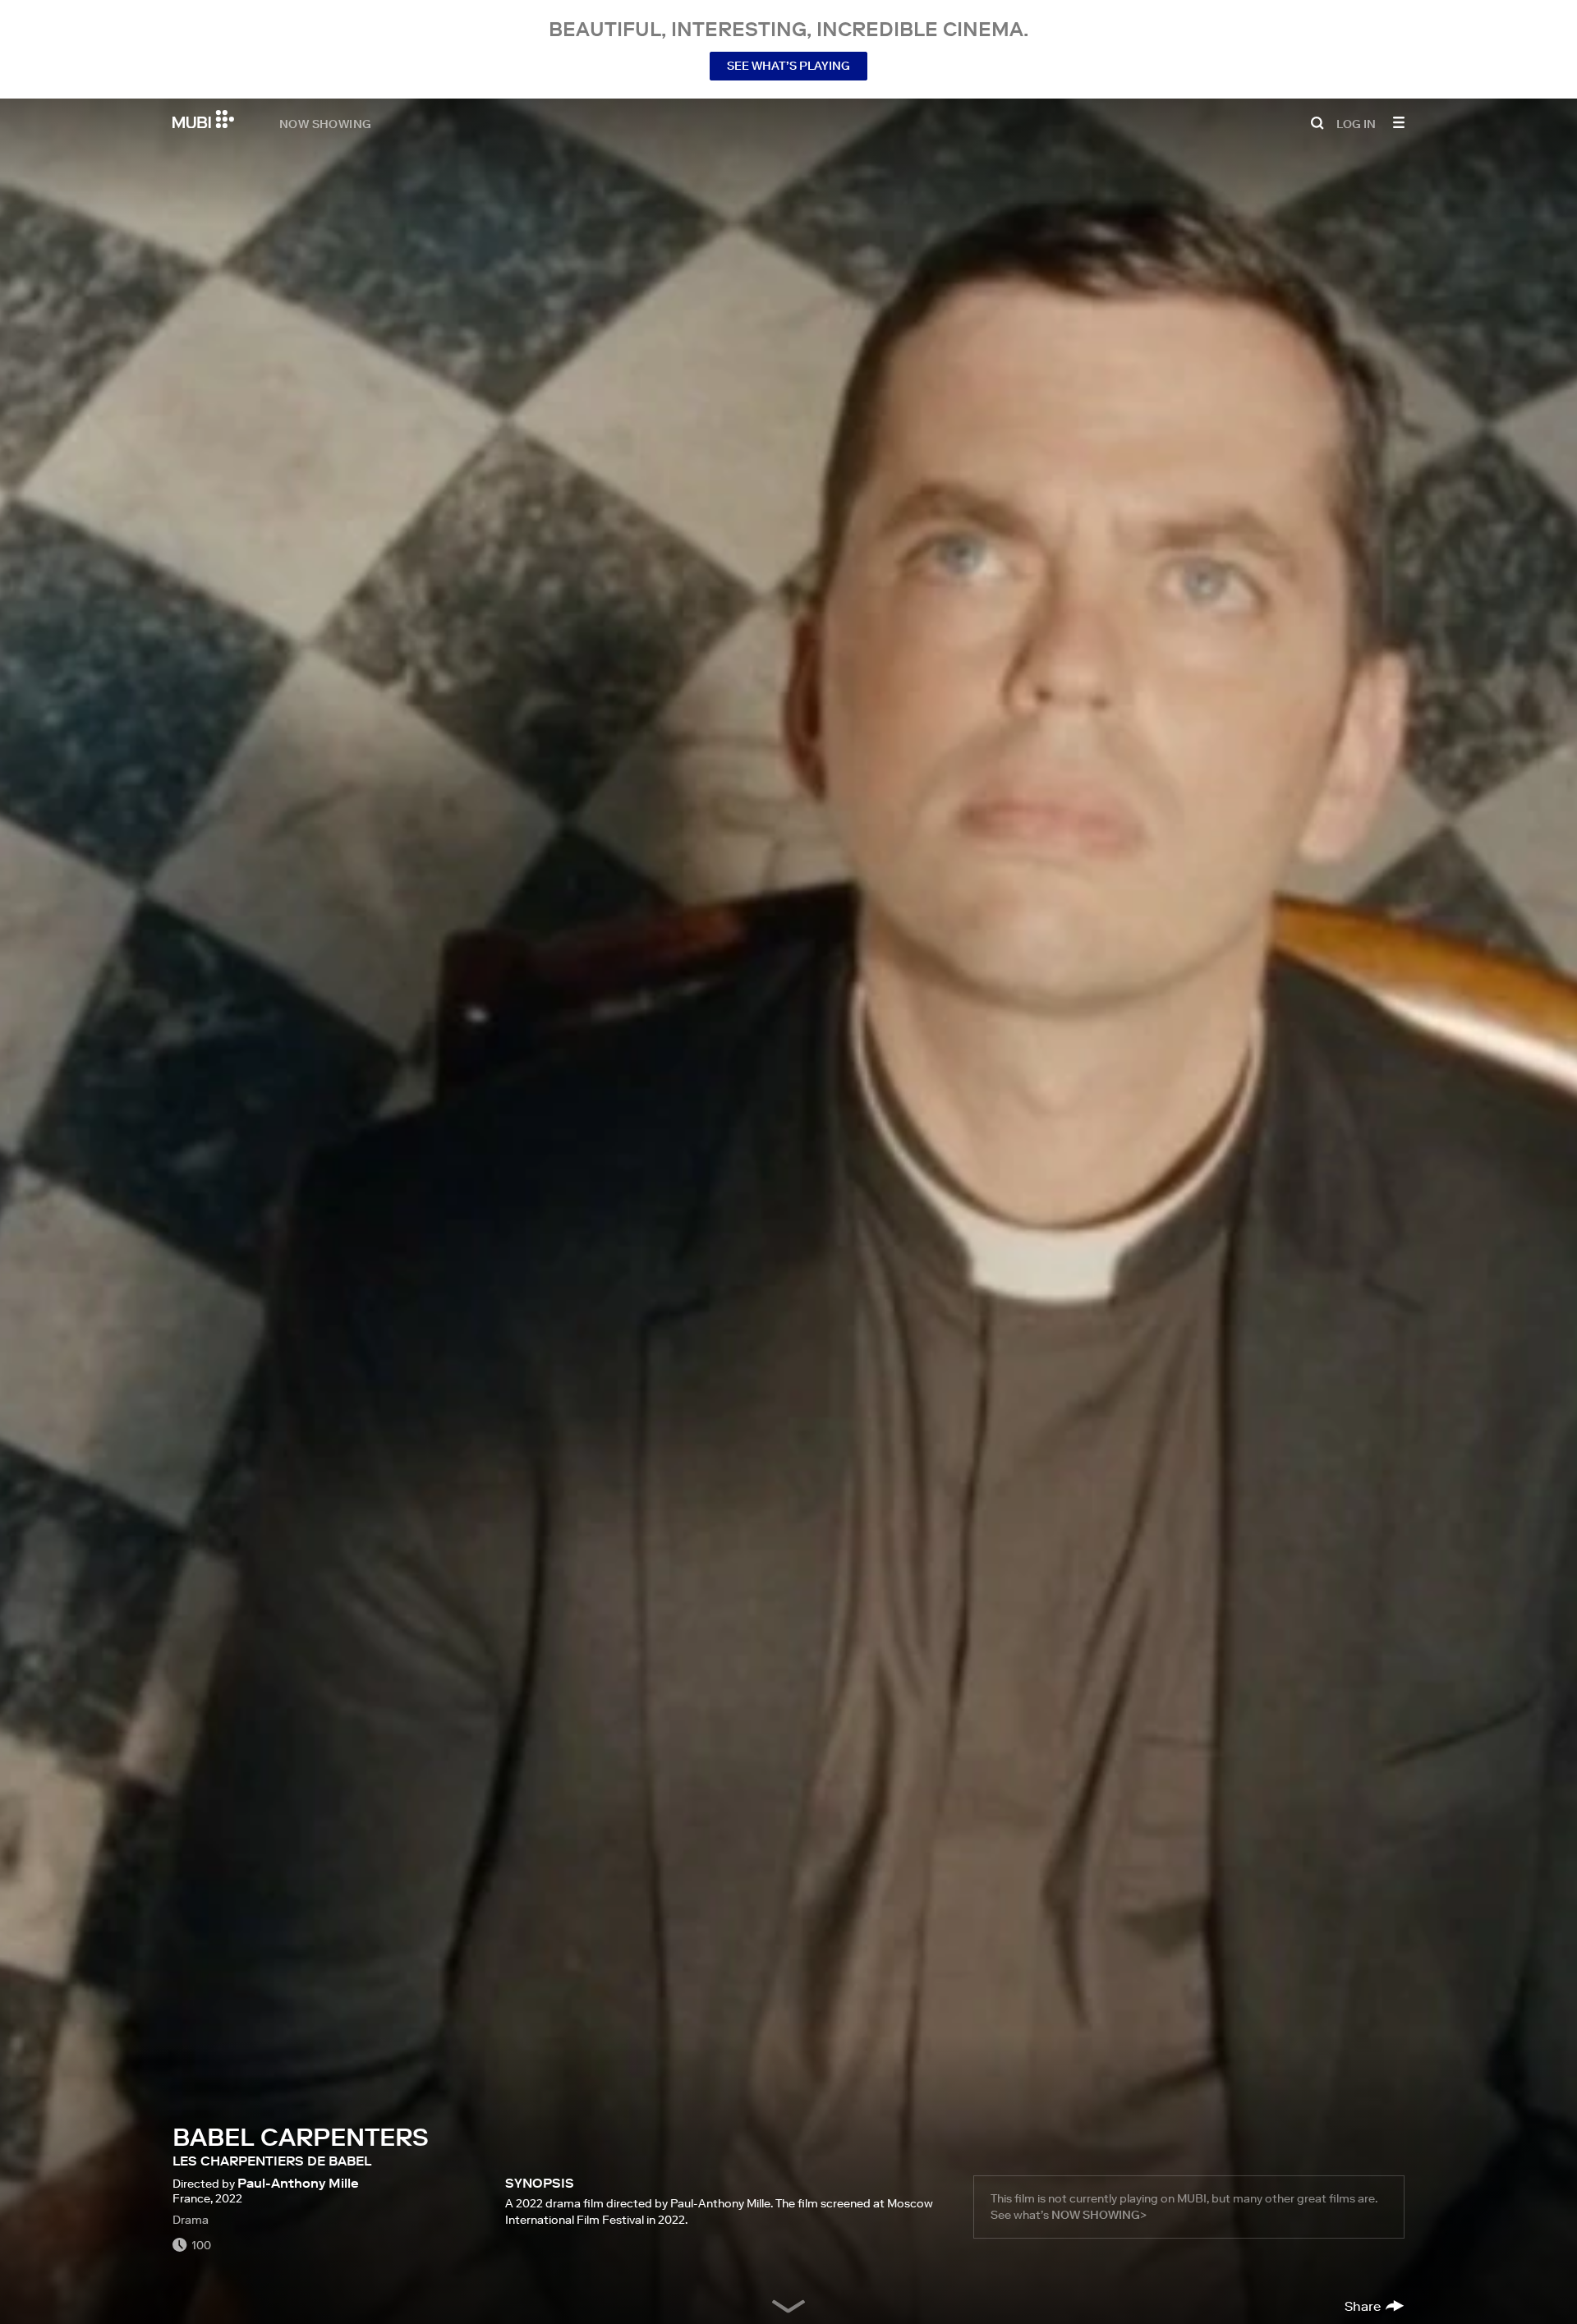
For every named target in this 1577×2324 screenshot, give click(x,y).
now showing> (1099, 2215)
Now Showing (325, 123)
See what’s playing (788, 66)
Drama (191, 2220)
